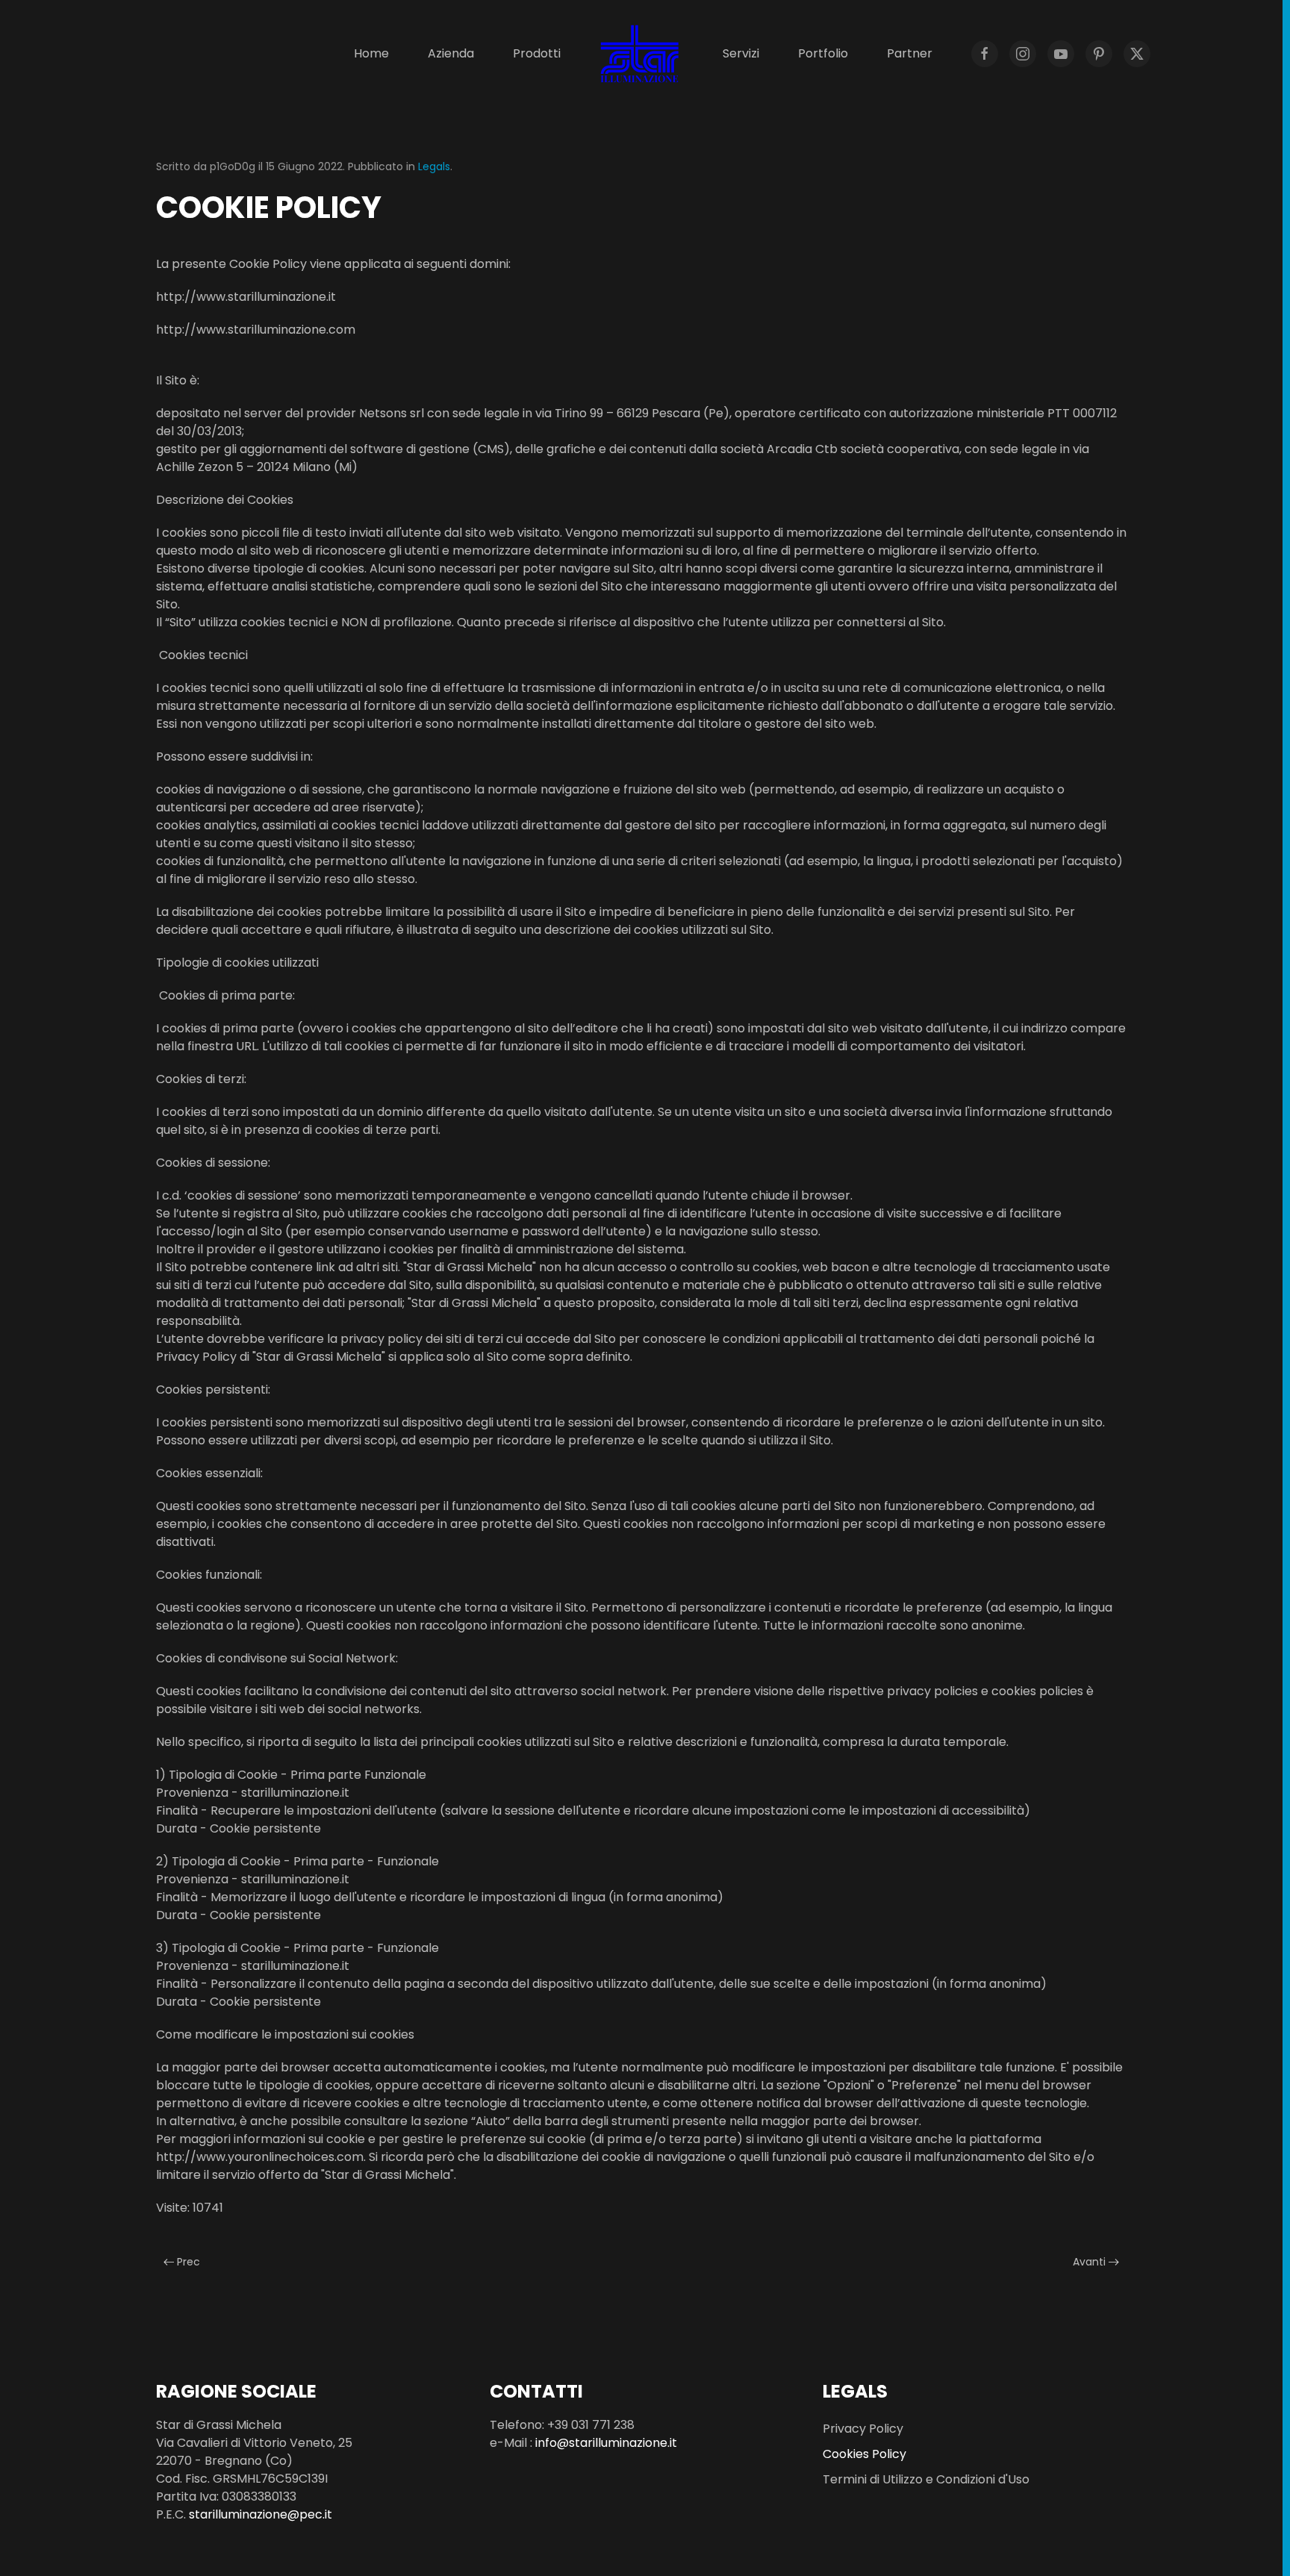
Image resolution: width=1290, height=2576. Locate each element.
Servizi (741, 53)
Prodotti (537, 53)
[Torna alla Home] (642, 54)
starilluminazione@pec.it (261, 2514)
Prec (187, 2262)
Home (371, 53)
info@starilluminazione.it (606, 2443)
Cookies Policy (864, 2454)
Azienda (451, 53)
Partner (910, 53)
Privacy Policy (863, 2429)
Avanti (1091, 2262)
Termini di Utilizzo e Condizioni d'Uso (926, 2479)
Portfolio (823, 53)
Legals (434, 166)
